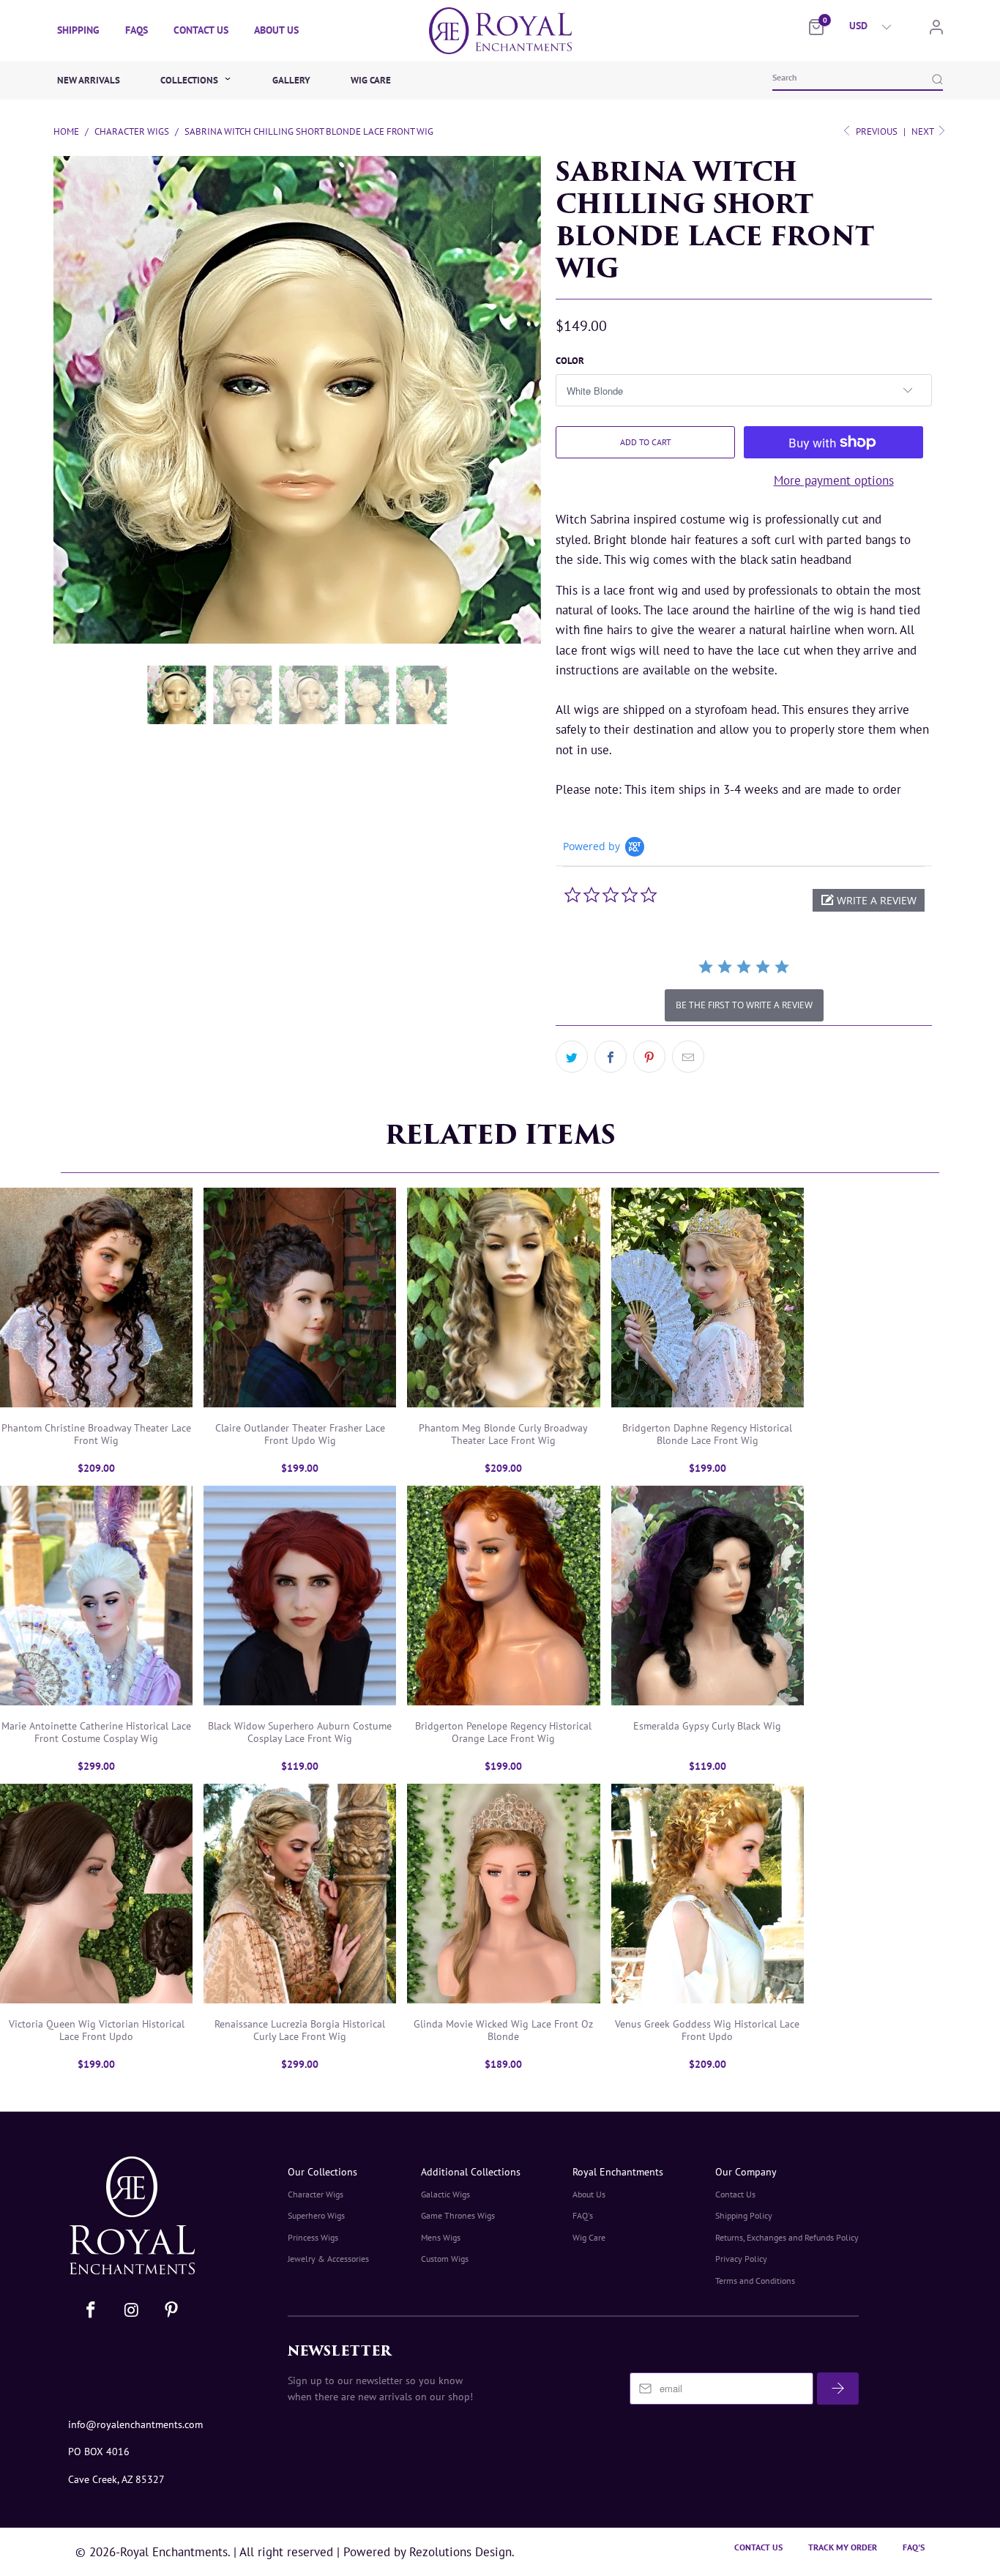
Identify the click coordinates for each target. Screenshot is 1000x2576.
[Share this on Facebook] (611, 1057)
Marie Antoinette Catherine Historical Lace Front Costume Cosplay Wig (96, 1596)
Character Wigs (316, 2194)
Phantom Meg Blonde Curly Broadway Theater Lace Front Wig (503, 1298)
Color (570, 361)
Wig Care (371, 80)
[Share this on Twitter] (572, 1057)
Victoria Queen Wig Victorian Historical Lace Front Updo (96, 1894)
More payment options (834, 480)
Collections (190, 80)
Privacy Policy (741, 2259)
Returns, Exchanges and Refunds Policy (787, 2237)
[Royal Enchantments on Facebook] (92, 2311)
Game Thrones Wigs (458, 2215)
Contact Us (201, 30)
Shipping (78, 30)
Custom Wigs (445, 2259)
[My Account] (936, 30)
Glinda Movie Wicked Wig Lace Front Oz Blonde (503, 1894)
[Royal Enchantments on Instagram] (133, 2311)
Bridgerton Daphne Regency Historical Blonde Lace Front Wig (708, 1298)
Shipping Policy (744, 2215)
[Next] (532, 319)
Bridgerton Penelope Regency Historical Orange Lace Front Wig (503, 1596)
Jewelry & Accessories (328, 2259)
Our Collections (322, 2172)
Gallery (291, 80)
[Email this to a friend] (688, 1057)
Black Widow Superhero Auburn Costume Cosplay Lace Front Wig (300, 1596)
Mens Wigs (441, 2237)
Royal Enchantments (618, 2172)
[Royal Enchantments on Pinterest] (171, 2311)
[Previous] (55, 319)
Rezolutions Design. (460, 2552)
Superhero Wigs (316, 2215)
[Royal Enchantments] (500, 31)
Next (923, 131)
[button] (869, 900)
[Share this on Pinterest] (649, 1057)
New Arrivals (89, 80)
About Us (276, 30)
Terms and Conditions (755, 2281)
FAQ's (583, 2215)
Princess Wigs (313, 2237)
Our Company (746, 2172)
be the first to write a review (744, 1005)
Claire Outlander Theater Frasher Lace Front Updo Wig (300, 1298)
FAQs (137, 30)
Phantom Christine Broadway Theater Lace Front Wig (96, 1298)
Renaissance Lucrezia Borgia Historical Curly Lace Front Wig (300, 1894)
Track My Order (843, 2547)
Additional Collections (471, 2172)
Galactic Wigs (445, 2194)
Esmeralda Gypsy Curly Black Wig (708, 1596)
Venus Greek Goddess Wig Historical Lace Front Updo (708, 1894)
